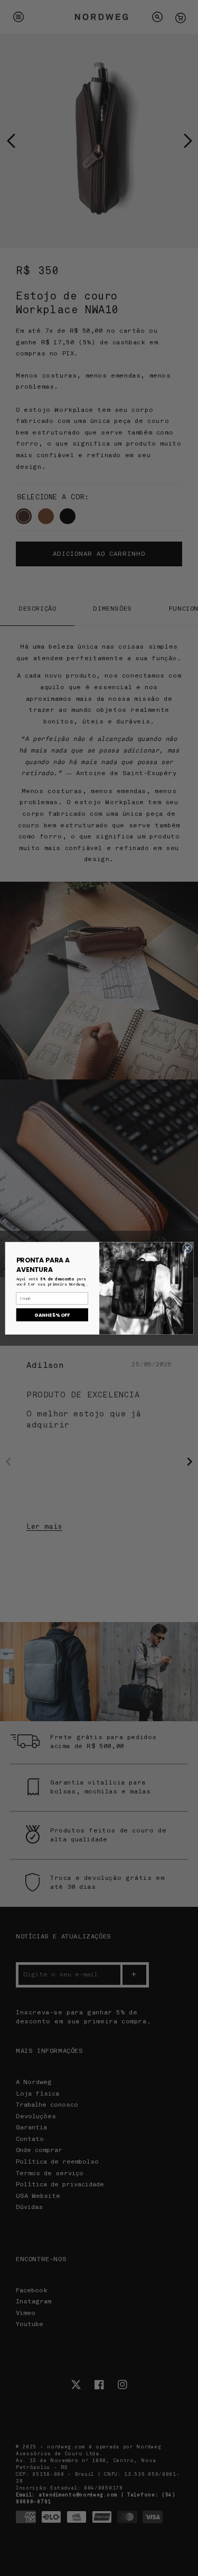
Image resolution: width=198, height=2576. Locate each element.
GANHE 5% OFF (52, 1315)
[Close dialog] (187, 1248)
